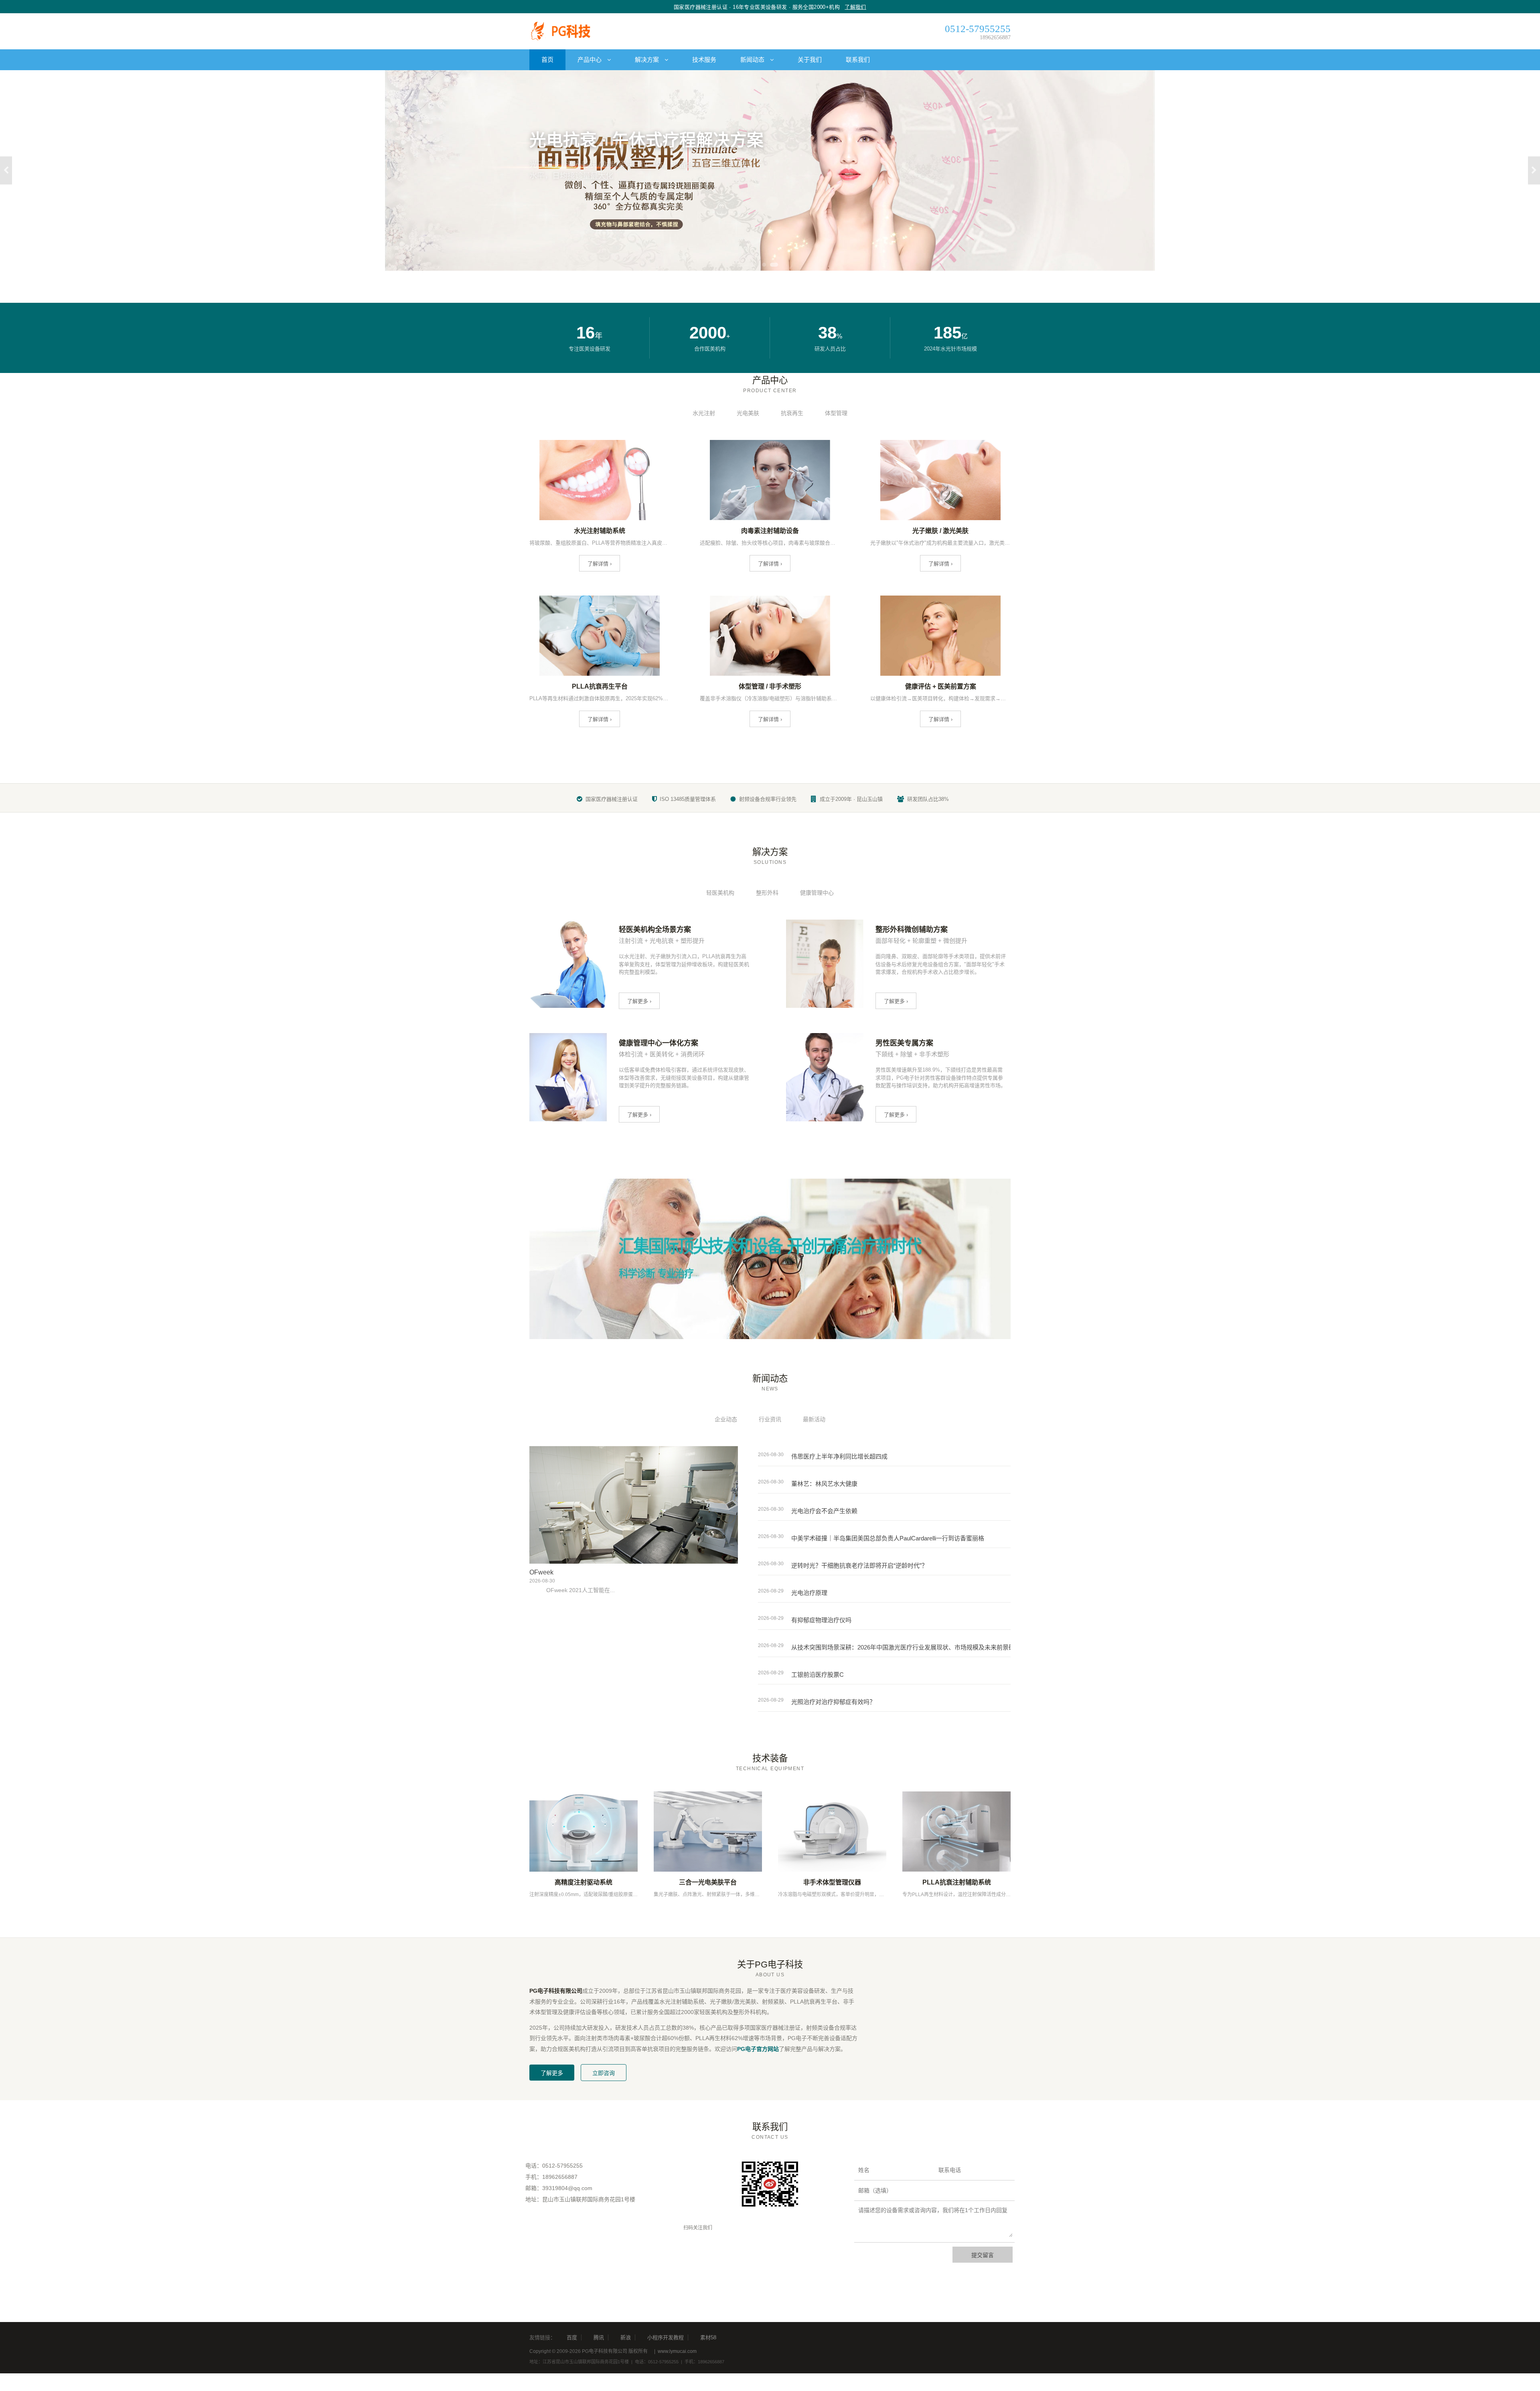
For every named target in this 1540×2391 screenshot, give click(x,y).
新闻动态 (753, 60)
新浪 (626, 2337)
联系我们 (858, 60)
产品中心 (590, 60)
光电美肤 (748, 413)
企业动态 (726, 1419)
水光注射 (704, 413)
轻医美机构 (720, 893)
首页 (547, 60)
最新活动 (814, 1419)
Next (1534, 170)
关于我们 (810, 60)
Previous (6, 170)
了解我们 (855, 7)
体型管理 (836, 413)
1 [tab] (766, 265)
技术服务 (704, 60)
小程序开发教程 (666, 2337)
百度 (572, 2337)
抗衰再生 (792, 413)
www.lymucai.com (677, 2351)
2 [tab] (776, 265)
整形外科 (767, 893)
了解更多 (552, 2073)
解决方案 (648, 60)
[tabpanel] (770, 170)
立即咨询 (604, 2073)
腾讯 (599, 2337)
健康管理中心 (817, 893)
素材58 (708, 2337)
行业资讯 (770, 1419)
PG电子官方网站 (758, 2049)
